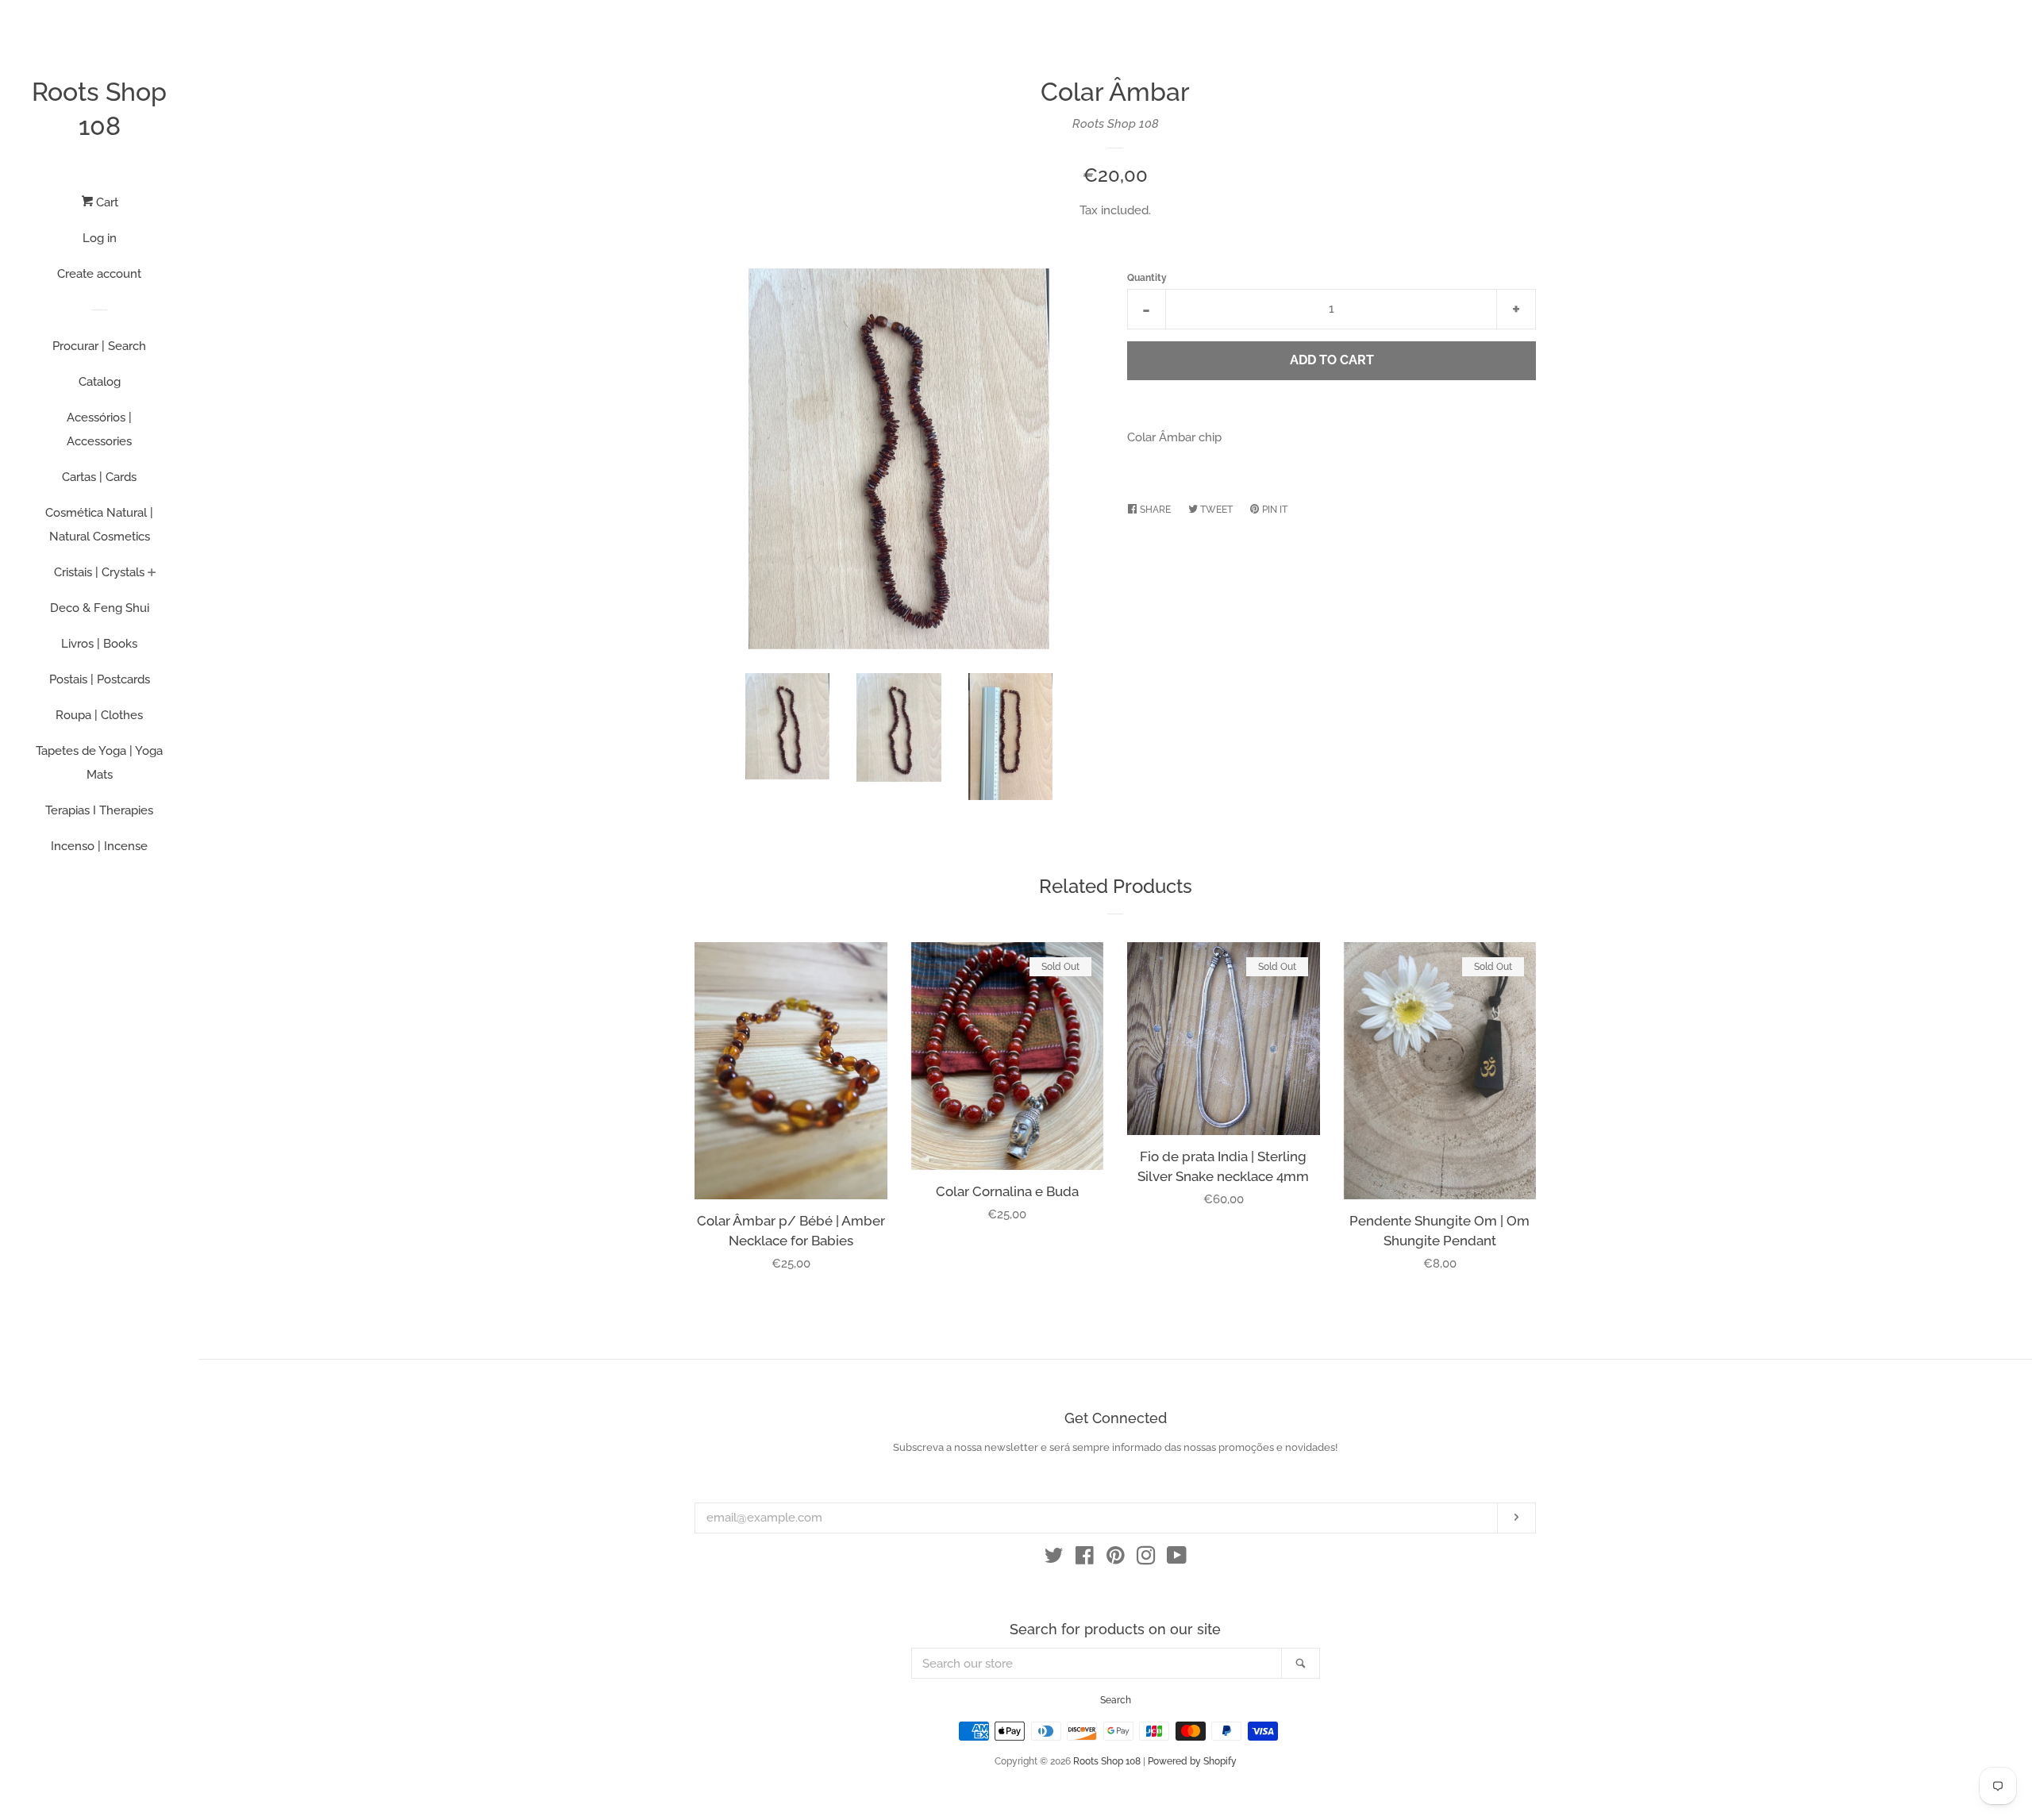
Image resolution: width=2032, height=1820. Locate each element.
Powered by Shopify (1192, 1761)
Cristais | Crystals (99, 572)
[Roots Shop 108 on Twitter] (1054, 1559)
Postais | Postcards (100, 679)
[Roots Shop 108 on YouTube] (1177, 1559)
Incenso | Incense (99, 846)
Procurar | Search (99, 346)
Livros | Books (99, 644)
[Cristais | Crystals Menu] (152, 574)
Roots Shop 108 (99, 109)
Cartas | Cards (99, 477)
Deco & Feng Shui (100, 608)
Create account (99, 274)
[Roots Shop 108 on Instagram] (1146, 1559)
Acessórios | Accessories (99, 429)
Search (1116, 1700)
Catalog (100, 382)
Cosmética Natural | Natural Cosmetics (99, 525)
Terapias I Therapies (99, 810)
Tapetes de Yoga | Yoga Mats (99, 763)
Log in (100, 238)
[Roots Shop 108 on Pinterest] (1116, 1559)
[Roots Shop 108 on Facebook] (1085, 1559)
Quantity (1147, 278)
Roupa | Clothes (99, 715)
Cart (106, 202)
